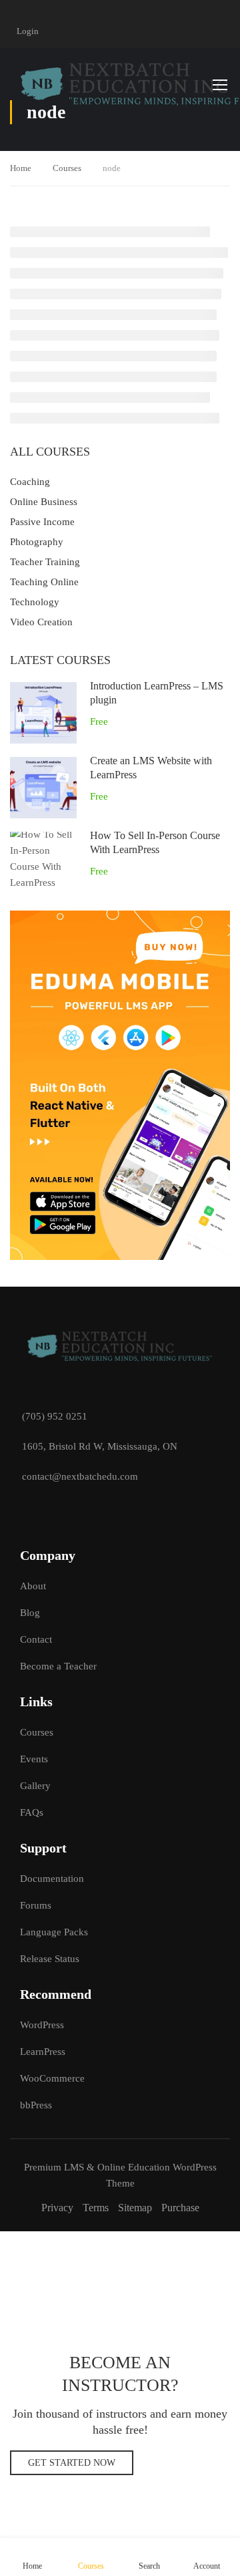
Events (34, 1759)
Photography (37, 542)
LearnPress (43, 2052)
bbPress (36, 2105)
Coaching (30, 482)
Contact (36, 1639)
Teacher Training (45, 562)
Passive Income (42, 522)
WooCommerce (52, 2078)
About (33, 1586)
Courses (67, 168)
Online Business (44, 502)
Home (21, 168)
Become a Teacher (58, 1666)
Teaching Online (44, 582)
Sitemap (135, 2208)
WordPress (42, 2025)
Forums (36, 1905)
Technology (35, 602)
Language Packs (54, 1932)
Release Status (50, 1959)
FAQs (32, 1812)
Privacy (57, 2208)
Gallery (35, 1786)
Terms (96, 2208)
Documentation (52, 1879)
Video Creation (41, 622)
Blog (30, 1613)
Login (28, 31)
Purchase (180, 2208)
